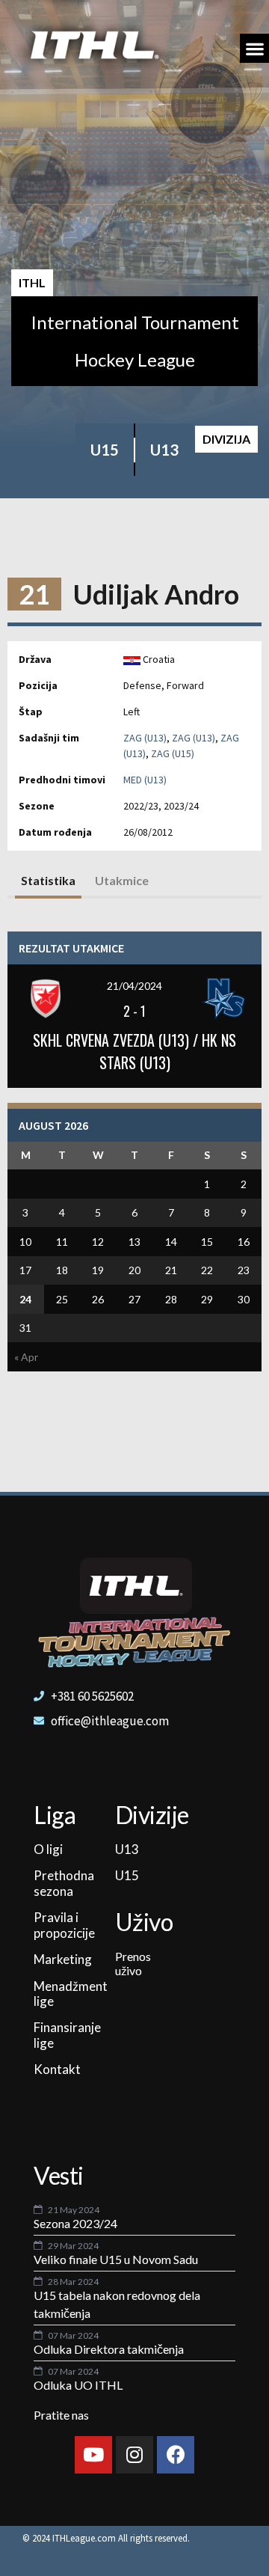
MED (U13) (145, 780)
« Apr (26, 1357)
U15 (105, 450)
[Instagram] (134, 2455)
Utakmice (122, 880)
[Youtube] (93, 2455)
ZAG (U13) (145, 738)
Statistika (48, 880)
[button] (254, 48)
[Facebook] (176, 2455)
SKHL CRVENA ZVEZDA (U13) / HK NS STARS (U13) (134, 1051)
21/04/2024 (134, 986)
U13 (164, 450)
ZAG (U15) (173, 753)
